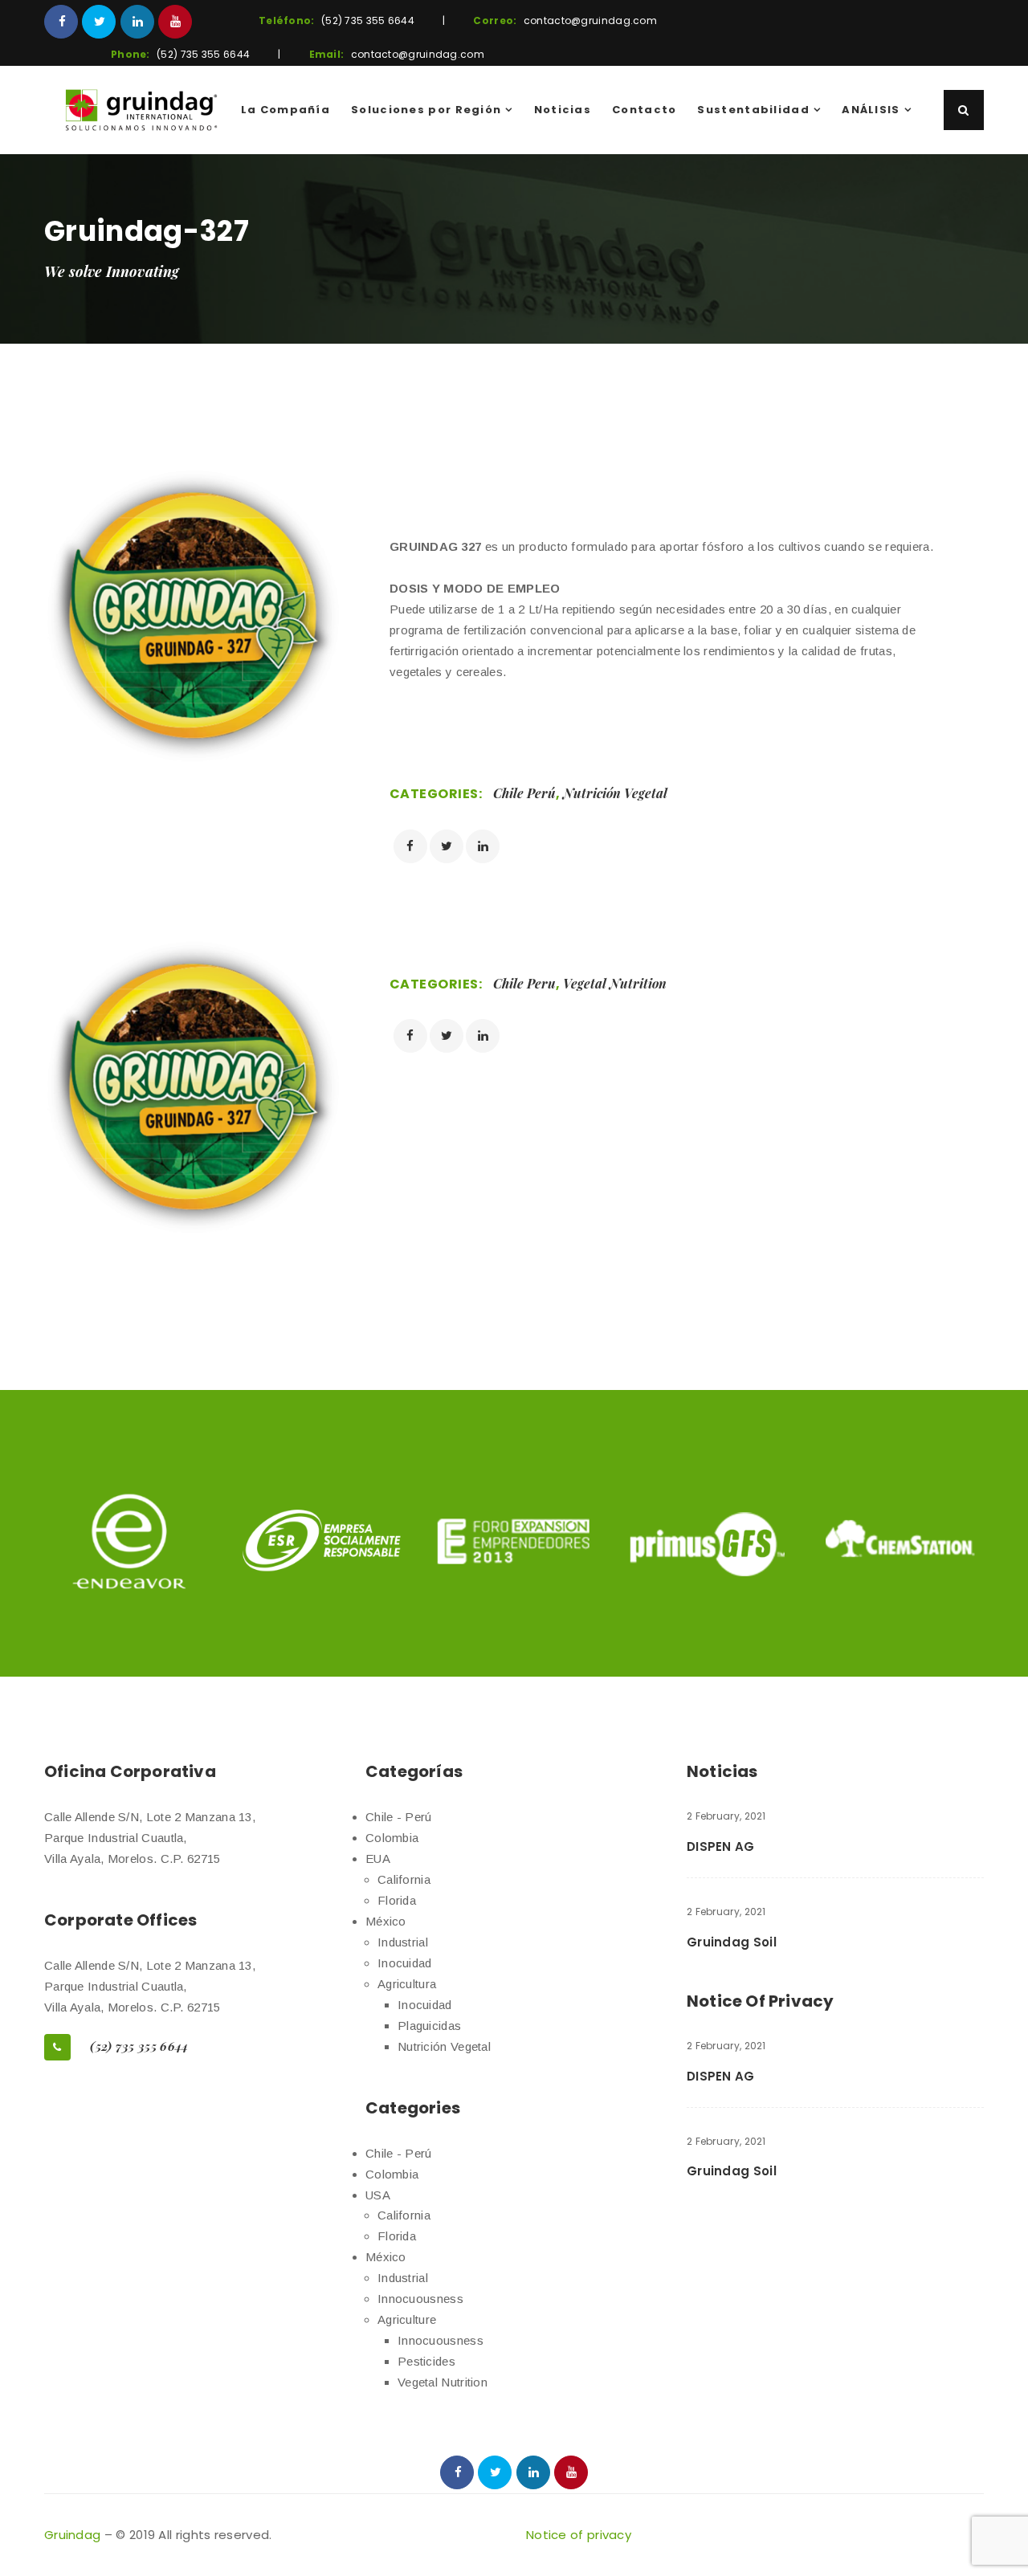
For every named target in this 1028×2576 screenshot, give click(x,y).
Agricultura (407, 1984)
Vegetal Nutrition (615, 983)
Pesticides (426, 2361)
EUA (378, 1859)
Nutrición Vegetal (615, 793)
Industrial (403, 1942)
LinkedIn (137, 22)
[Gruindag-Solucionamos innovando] (141, 110)
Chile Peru (524, 983)
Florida (397, 1900)
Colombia (392, 1838)
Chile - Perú (399, 1817)
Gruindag (72, 2535)
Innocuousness (420, 2299)
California (404, 1879)
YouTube (175, 22)
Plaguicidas (429, 2026)
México (386, 1921)
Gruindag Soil (732, 1942)
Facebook (61, 22)
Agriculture (407, 2319)
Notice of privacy (579, 2535)
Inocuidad (405, 1963)
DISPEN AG (721, 1846)
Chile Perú (524, 793)
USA (378, 2195)
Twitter (99, 22)
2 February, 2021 (726, 1816)
